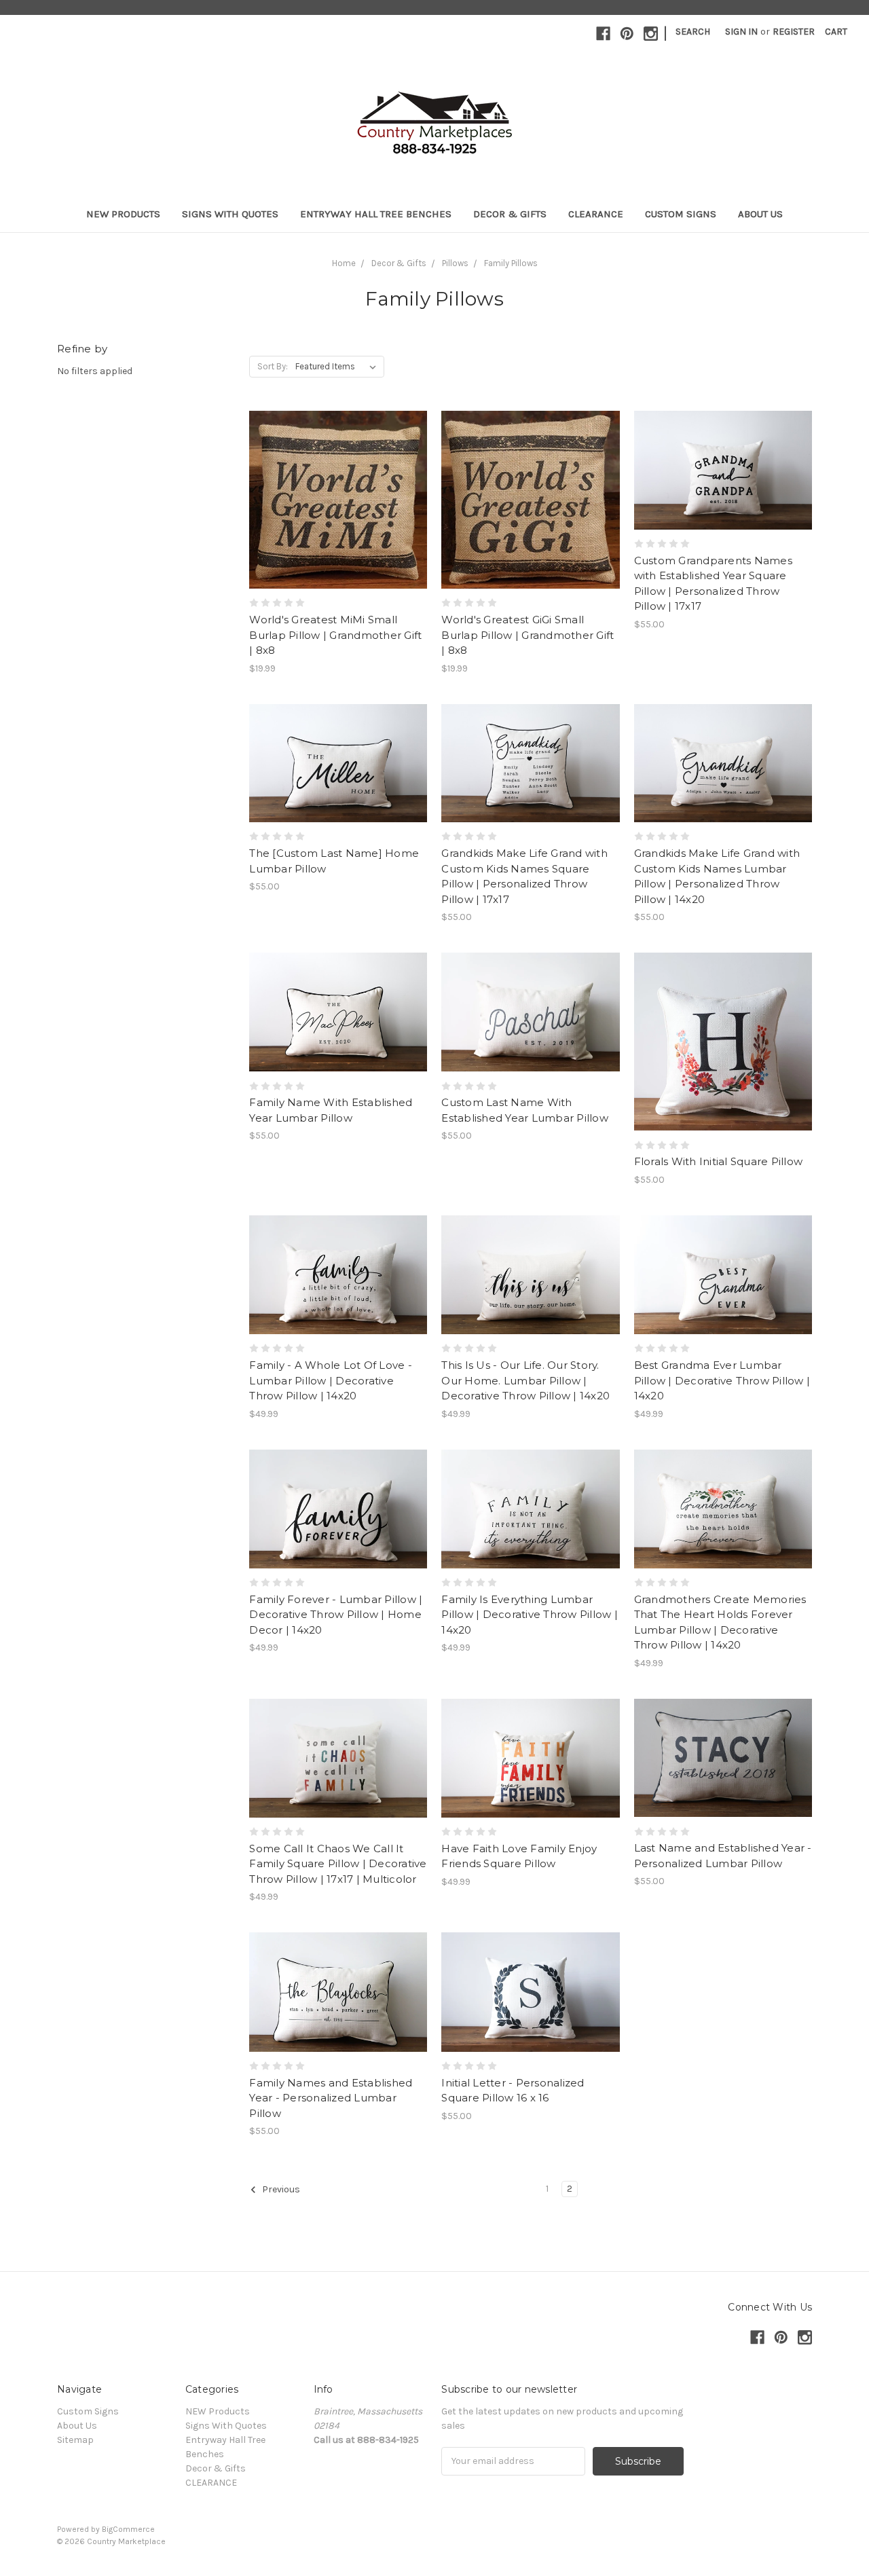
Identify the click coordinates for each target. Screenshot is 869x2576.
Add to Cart (338, 524)
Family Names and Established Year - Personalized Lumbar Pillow (331, 2098)
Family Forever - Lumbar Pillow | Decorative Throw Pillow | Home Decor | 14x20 (336, 1615)
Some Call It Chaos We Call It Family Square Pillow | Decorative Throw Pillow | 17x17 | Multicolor (338, 1864)
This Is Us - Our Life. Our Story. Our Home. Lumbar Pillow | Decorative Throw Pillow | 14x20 (525, 1380)
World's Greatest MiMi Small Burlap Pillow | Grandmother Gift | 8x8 (335, 635)
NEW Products (123, 214)
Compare (334, 500)
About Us (760, 214)
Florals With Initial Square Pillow (719, 1161)
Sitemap (75, 2440)
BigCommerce (128, 2529)
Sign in (741, 32)
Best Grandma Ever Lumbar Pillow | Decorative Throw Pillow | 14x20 (722, 1380)
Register (794, 32)
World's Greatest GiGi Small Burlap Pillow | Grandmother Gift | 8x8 (528, 635)
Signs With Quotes (230, 214)
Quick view (338, 476)
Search (693, 32)
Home (344, 263)
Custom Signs (681, 214)
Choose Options (723, 494)
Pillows (455, 263)
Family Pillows (511, 263)
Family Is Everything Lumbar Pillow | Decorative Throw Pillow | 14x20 (530, 1615)
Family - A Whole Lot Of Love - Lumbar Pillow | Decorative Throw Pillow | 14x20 (331, 1380)
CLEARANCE (596, 214)
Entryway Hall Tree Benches (376, 214)
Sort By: (273, 366)
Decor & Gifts (510, 214)
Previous (280, 2189)
